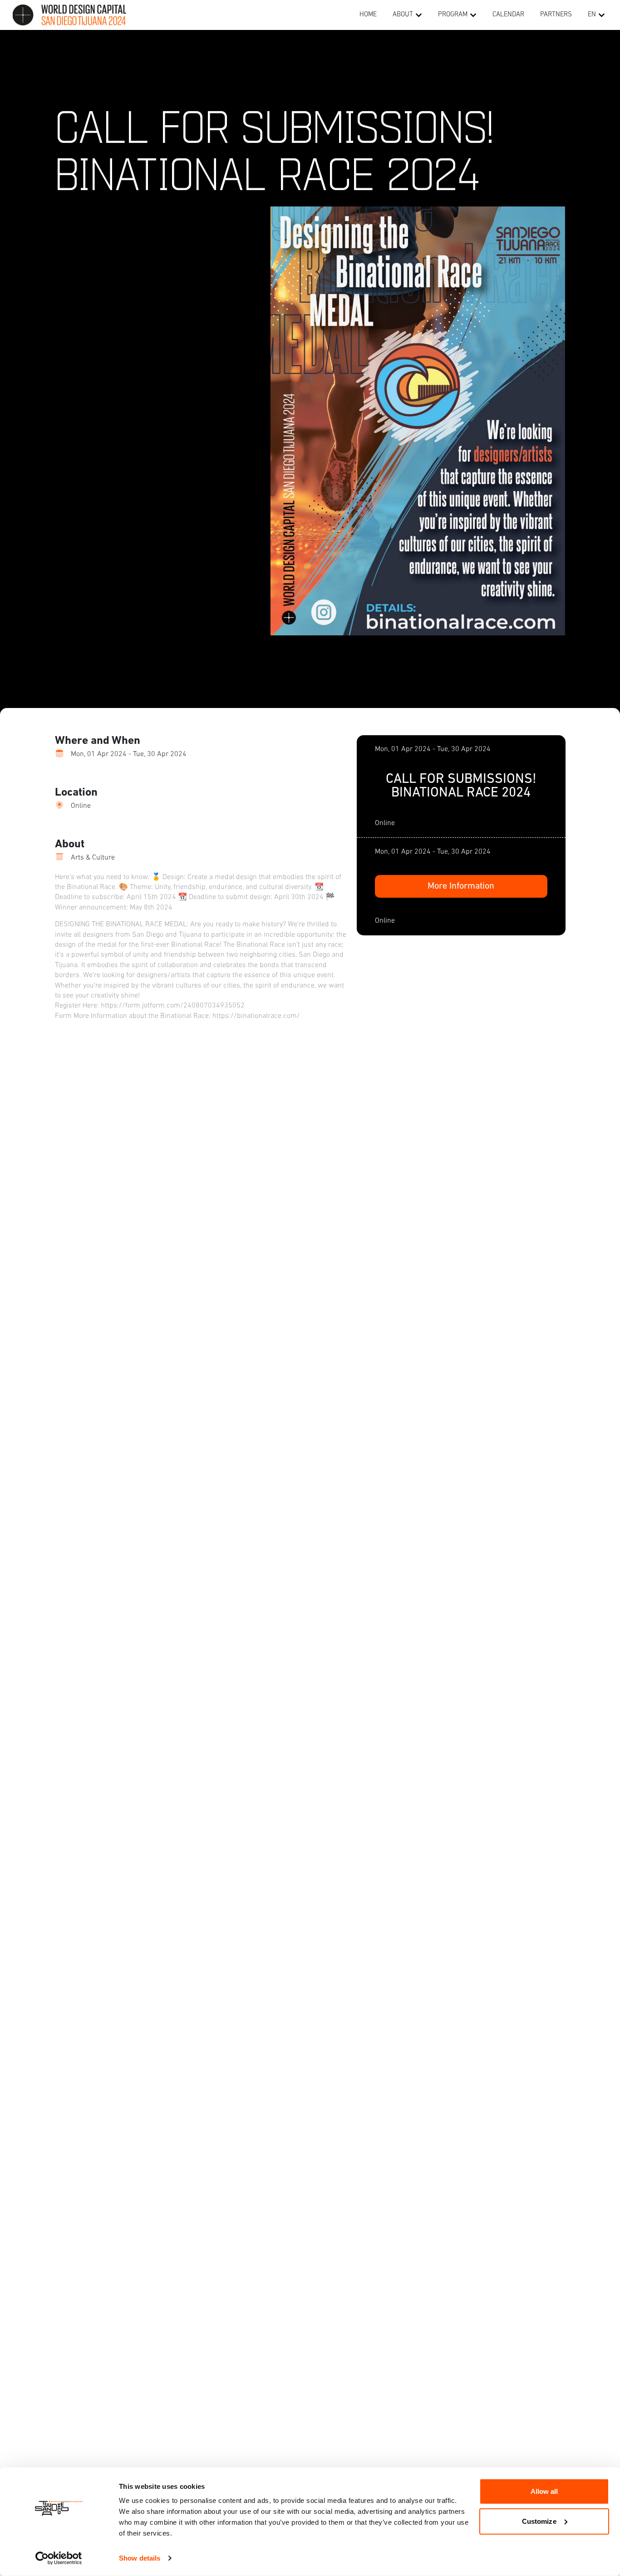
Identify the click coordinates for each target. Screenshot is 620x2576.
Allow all (544, 2491)
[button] (419, 15)
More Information (461, 886)
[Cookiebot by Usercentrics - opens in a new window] (59, 2558)
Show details (140, 2558)
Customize (539, 2521)
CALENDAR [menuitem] (508, 15)
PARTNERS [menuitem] (556, 15)
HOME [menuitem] (368, 15)
